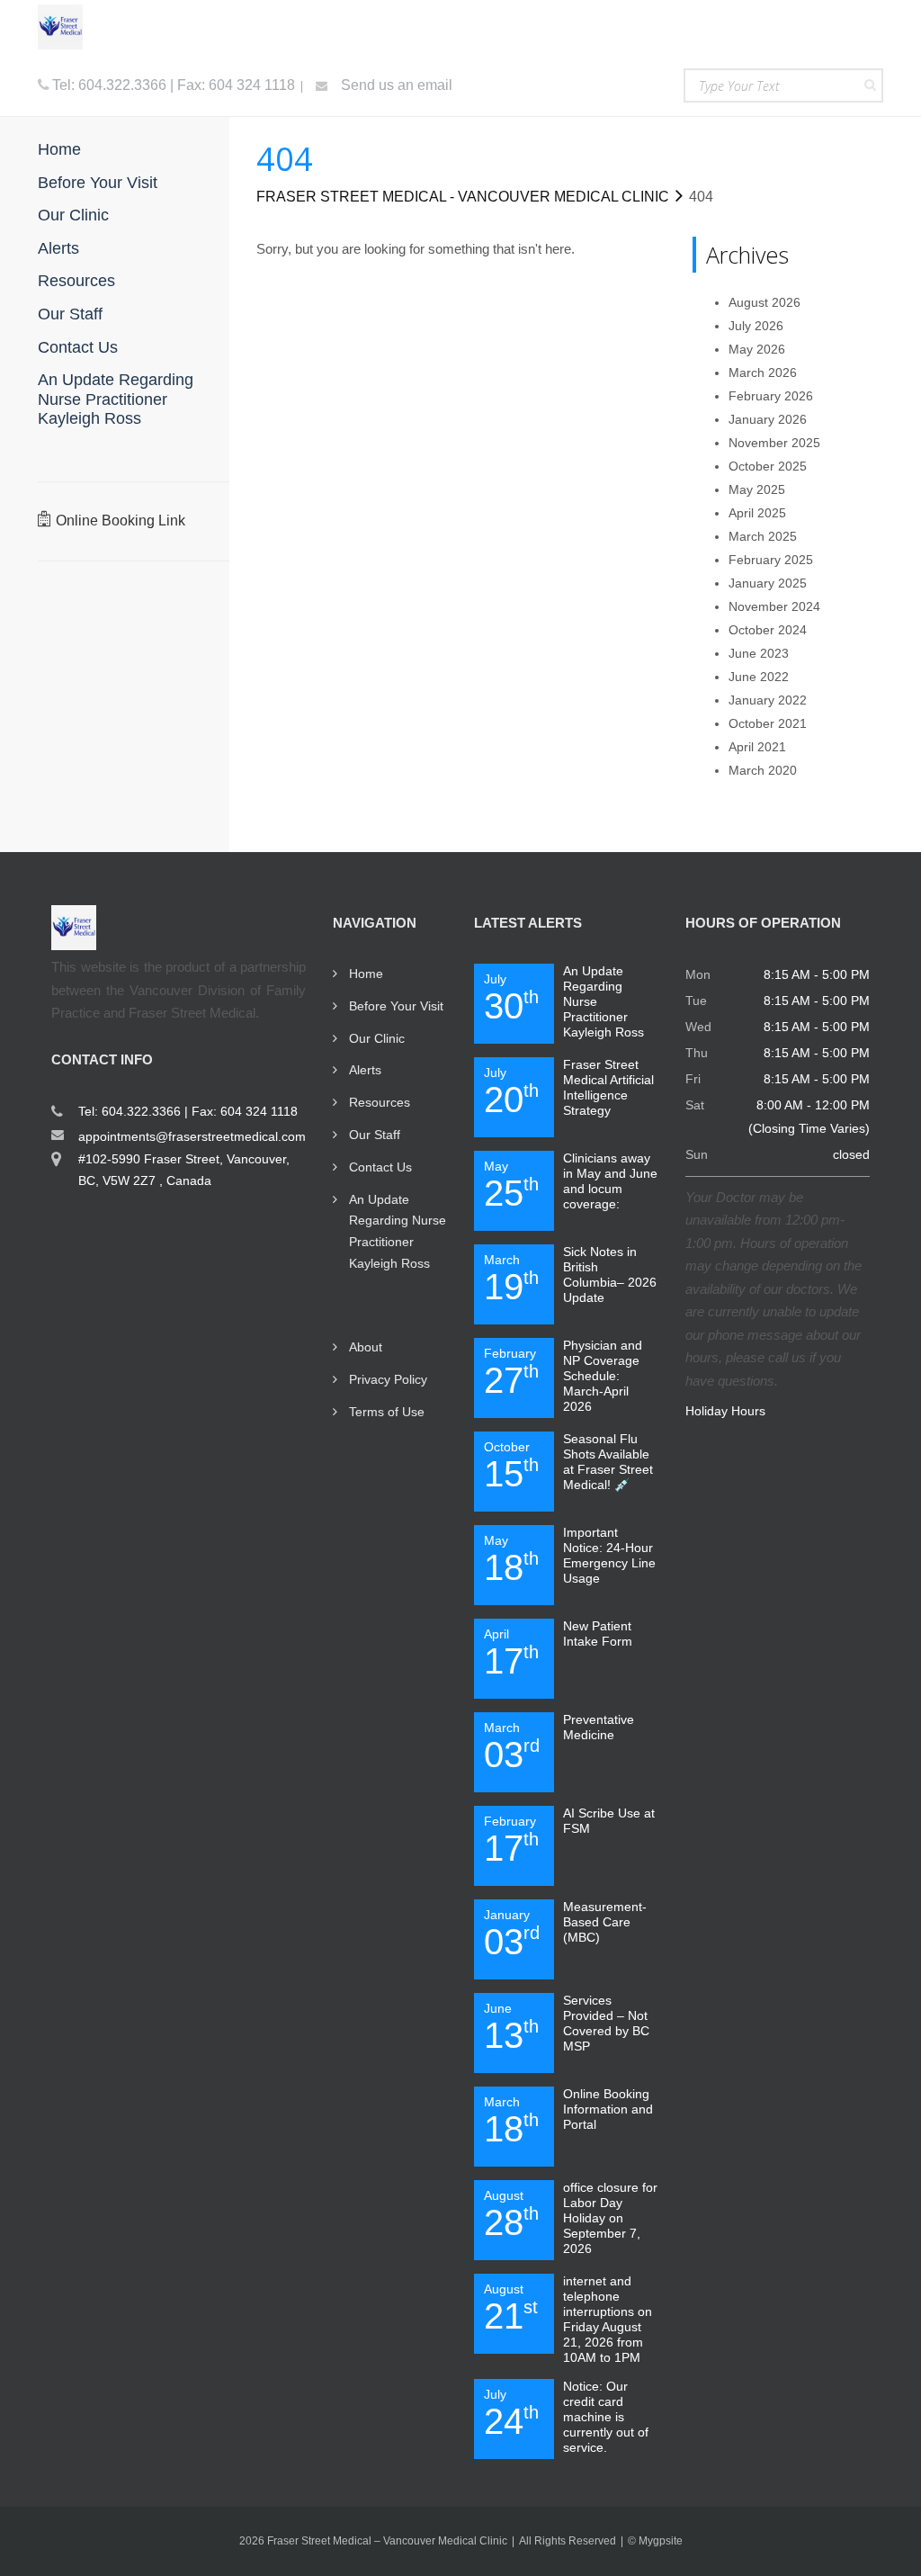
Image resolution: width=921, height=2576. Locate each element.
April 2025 (757, 513)
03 (512, 1747)
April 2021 (757, 747)
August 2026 (765, 302)
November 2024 (774, 606)
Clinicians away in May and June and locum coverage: (610, 1181)
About (366, 1347)
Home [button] (59, 149)
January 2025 (768, 583)
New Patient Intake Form (598, 1634)
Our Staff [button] (70, 314)
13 (511, 2028)
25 (511, 1186)
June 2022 (759, 677)
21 (511, 2309)
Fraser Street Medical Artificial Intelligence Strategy (608, 1087)
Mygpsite (661, 2541)
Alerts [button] (58, 248)
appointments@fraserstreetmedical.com (192, 1136)
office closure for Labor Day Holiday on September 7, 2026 (610, 2218)
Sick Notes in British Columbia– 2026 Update (610, 1275)
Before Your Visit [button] (98, 183)
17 (511, 1654)
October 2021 (768, 723)
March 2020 (763, 770)
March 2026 (763, 372)
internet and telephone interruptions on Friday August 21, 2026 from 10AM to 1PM (608, 2319)
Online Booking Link (121, 521)
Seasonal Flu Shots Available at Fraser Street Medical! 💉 (608, 1462)
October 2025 (768, 466)
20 (511, 1092)
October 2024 (768, 630)
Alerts (365, 1070)
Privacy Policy (388, 1379)
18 (511, 1560)
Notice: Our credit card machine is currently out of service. (606, 2417)
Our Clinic (377, 1038)
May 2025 (757, 489)
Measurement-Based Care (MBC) (605, 1922)
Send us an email (395, 85)
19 (511, 1279)
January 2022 (768, 700)
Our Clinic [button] (73, 215)
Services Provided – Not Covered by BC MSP (606, 2023)
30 (511, 999)
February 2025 (771, 560)
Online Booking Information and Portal (608, 2109)
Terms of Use (387, 1412)
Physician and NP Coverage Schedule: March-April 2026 (603, 1376)
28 (511, 2215)
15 (511, 1467)
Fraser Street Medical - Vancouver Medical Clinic (463, 197)
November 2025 (774, 443)
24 (511, 2414)
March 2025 (763, 536)
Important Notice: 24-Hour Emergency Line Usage (609, 1555)
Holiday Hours (725, 1411)
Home (366, 974)
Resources (380, 1102)
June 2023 (759, 653)
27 (511, 1373)
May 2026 (757, 349)
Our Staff (375, 1135)
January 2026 (768, 419)
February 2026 (771, 396)
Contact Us (380, 1167)
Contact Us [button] (78, 347)
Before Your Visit (396, 1006)
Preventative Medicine (599, 1727)
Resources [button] (76, 281)
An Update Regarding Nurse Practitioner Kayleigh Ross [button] (116, 399)
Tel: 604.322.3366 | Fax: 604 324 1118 (174, 85)
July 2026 (756, 326)
